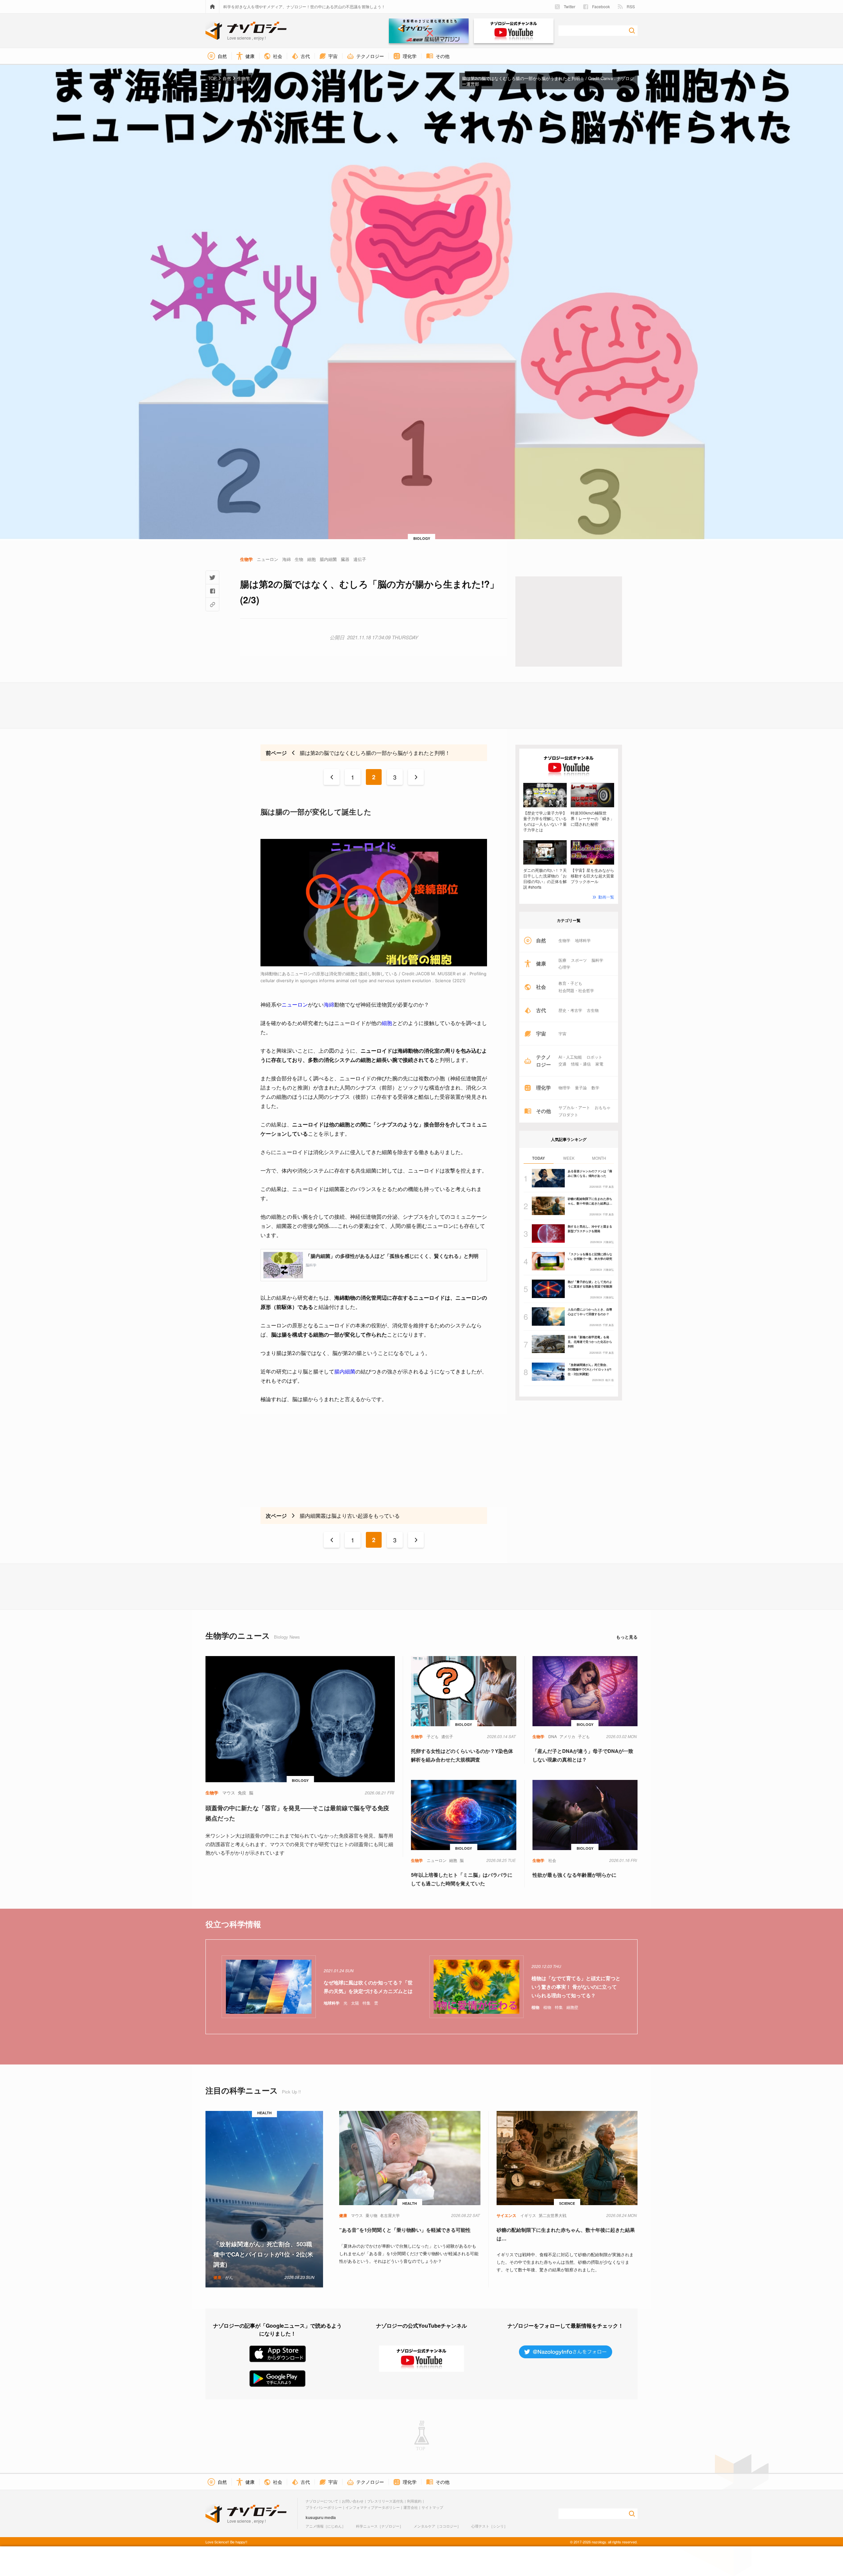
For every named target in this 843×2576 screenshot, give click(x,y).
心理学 (564, 967)
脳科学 (597, 960)
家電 (599, 1064)
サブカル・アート (574, 1107)
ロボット (594, 1057)
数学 (595, 1088)
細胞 (387, 1023)
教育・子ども (570, 983)
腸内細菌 (345, 1371)
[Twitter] (212, 577)
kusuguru (314, 2517)
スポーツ (579, 960)
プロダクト (568, 1115)
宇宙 (562, 1034)
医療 (562, 960)
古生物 (593, 1010)
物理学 (564, 1088)
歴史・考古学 (570, 1010)
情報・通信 (581, 1064)
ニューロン (295, 1005)
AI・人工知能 (570, 1057)
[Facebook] (212, 591)
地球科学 (583, 940)
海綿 (329, 1005)
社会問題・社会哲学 (576, 990)
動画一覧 (606, 897)
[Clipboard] (212, 604)
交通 (562, 1064)
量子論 (581, 1088)
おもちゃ (603, 1107)
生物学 (564, 940)
